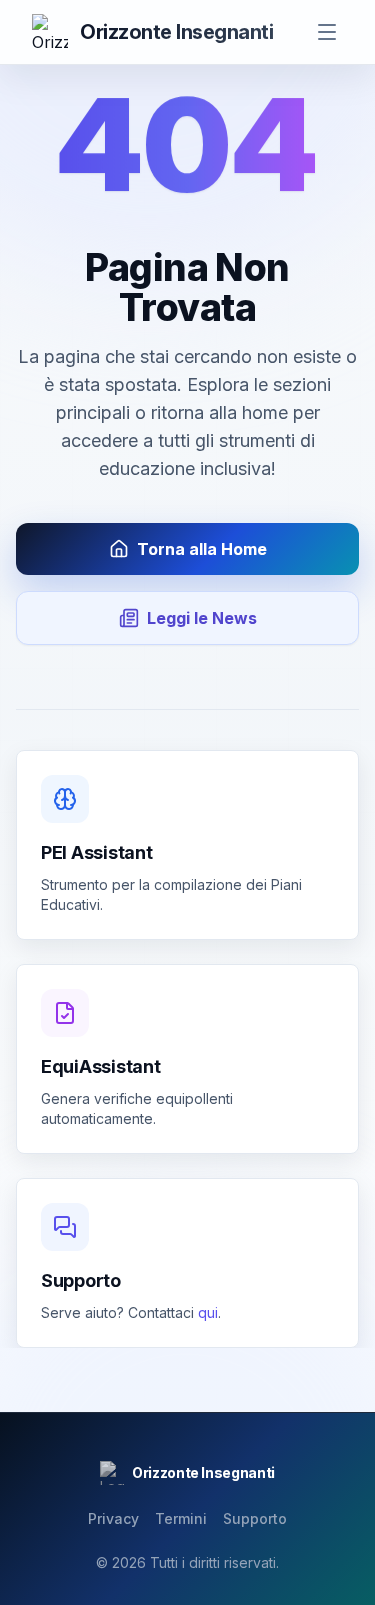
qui (208, 1312)
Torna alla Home (202, 549)
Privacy (113, 1518)
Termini (181, 1518)
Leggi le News (202, 618)
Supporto (255, 1518)
